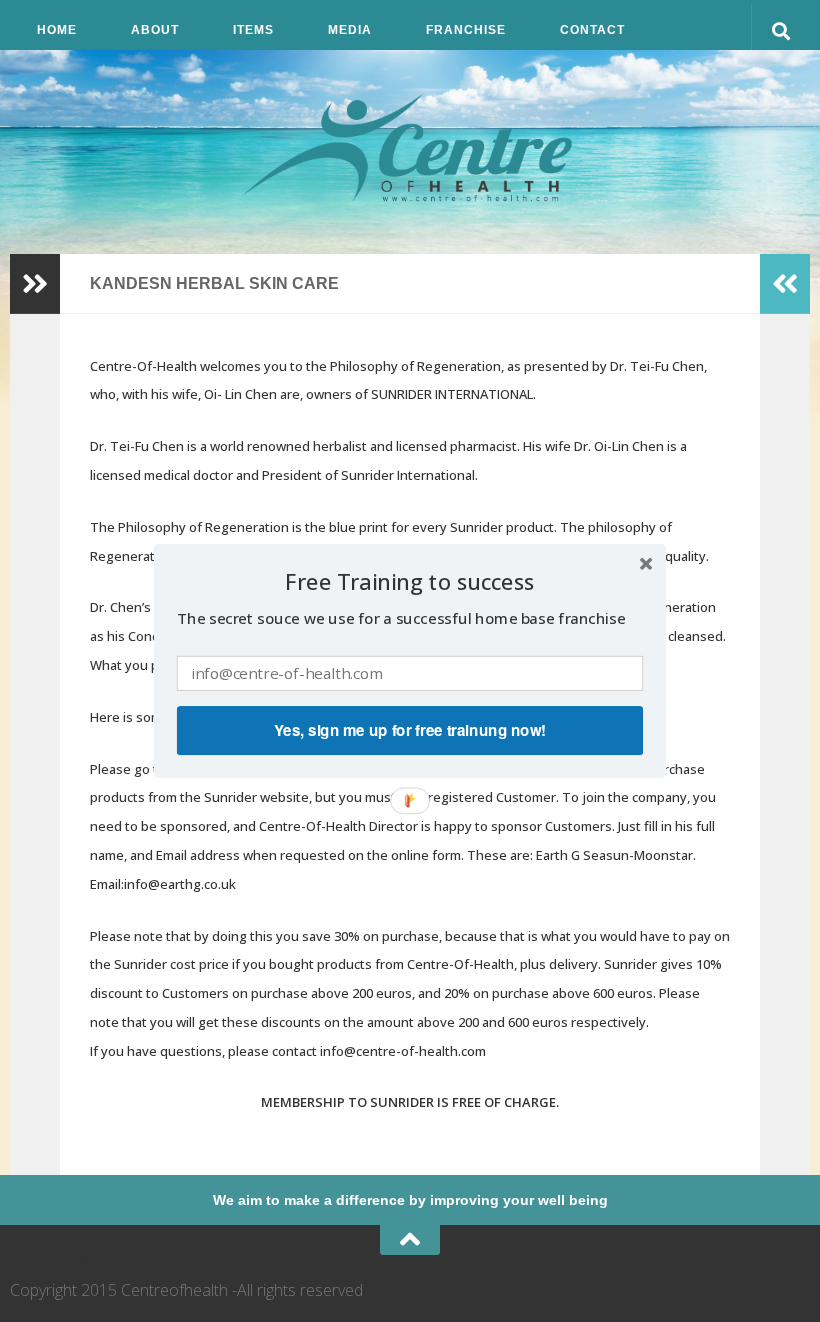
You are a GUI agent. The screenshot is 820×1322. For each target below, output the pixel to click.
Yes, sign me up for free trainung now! (410, 730)
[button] (410, 582)
